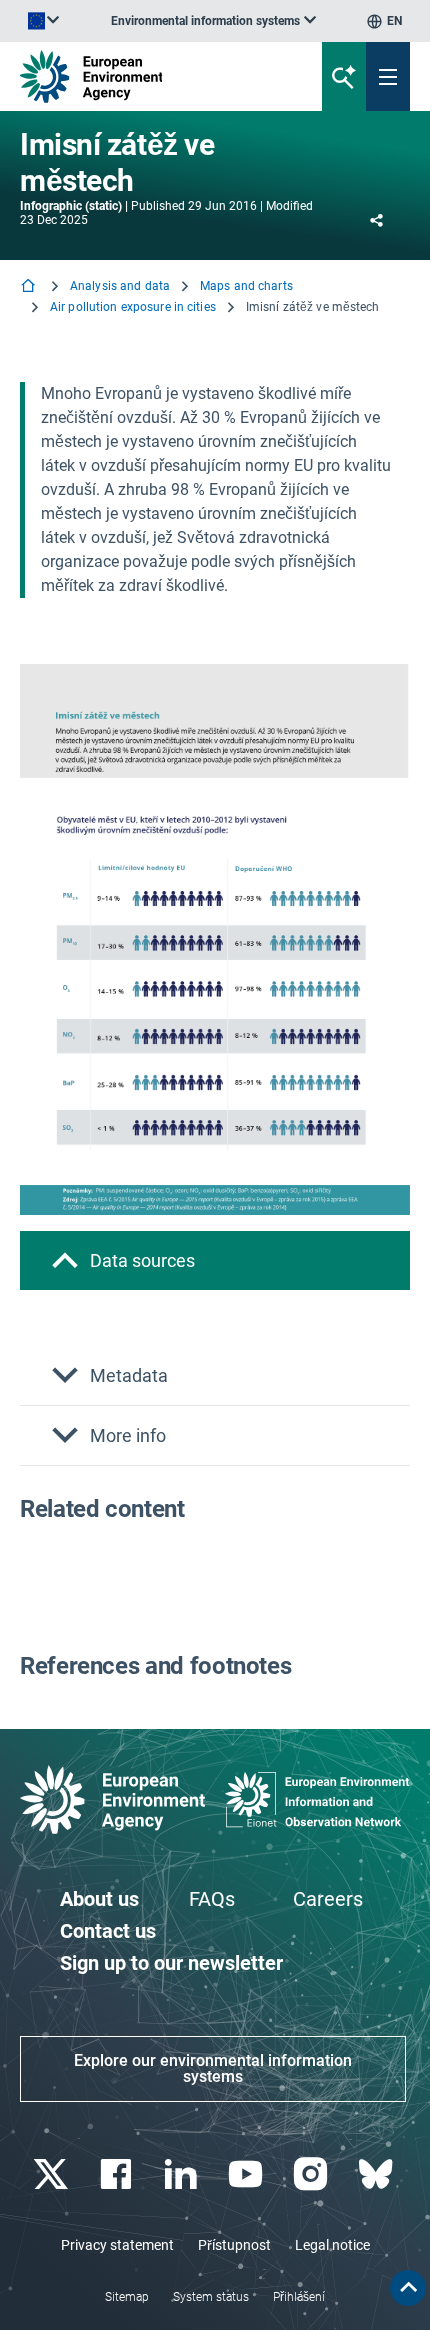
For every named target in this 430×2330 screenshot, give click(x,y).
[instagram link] (312, 2174)
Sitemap (127, 2297)
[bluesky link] (377, 2174)
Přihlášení (299, 2297)
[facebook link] (117, 2174)
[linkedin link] (182, 2174)
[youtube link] (247, 2174)
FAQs (212, 1899)
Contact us (108, 1931)
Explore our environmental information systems (213, 2068)
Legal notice (332, 2245)
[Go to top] (408, 2288)
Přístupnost (234, 2245)
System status (211, 2297)
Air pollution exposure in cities (133, 307)
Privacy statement (117, 2245)
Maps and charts (246, 286)
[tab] (215, 1260)
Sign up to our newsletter (171, 1963)
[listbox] (213, 21)
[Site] (145, 76)
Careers (328, 1899)
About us (99, 1899)
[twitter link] (52, 2174)
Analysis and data (120, 286)
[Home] (30, 287)
